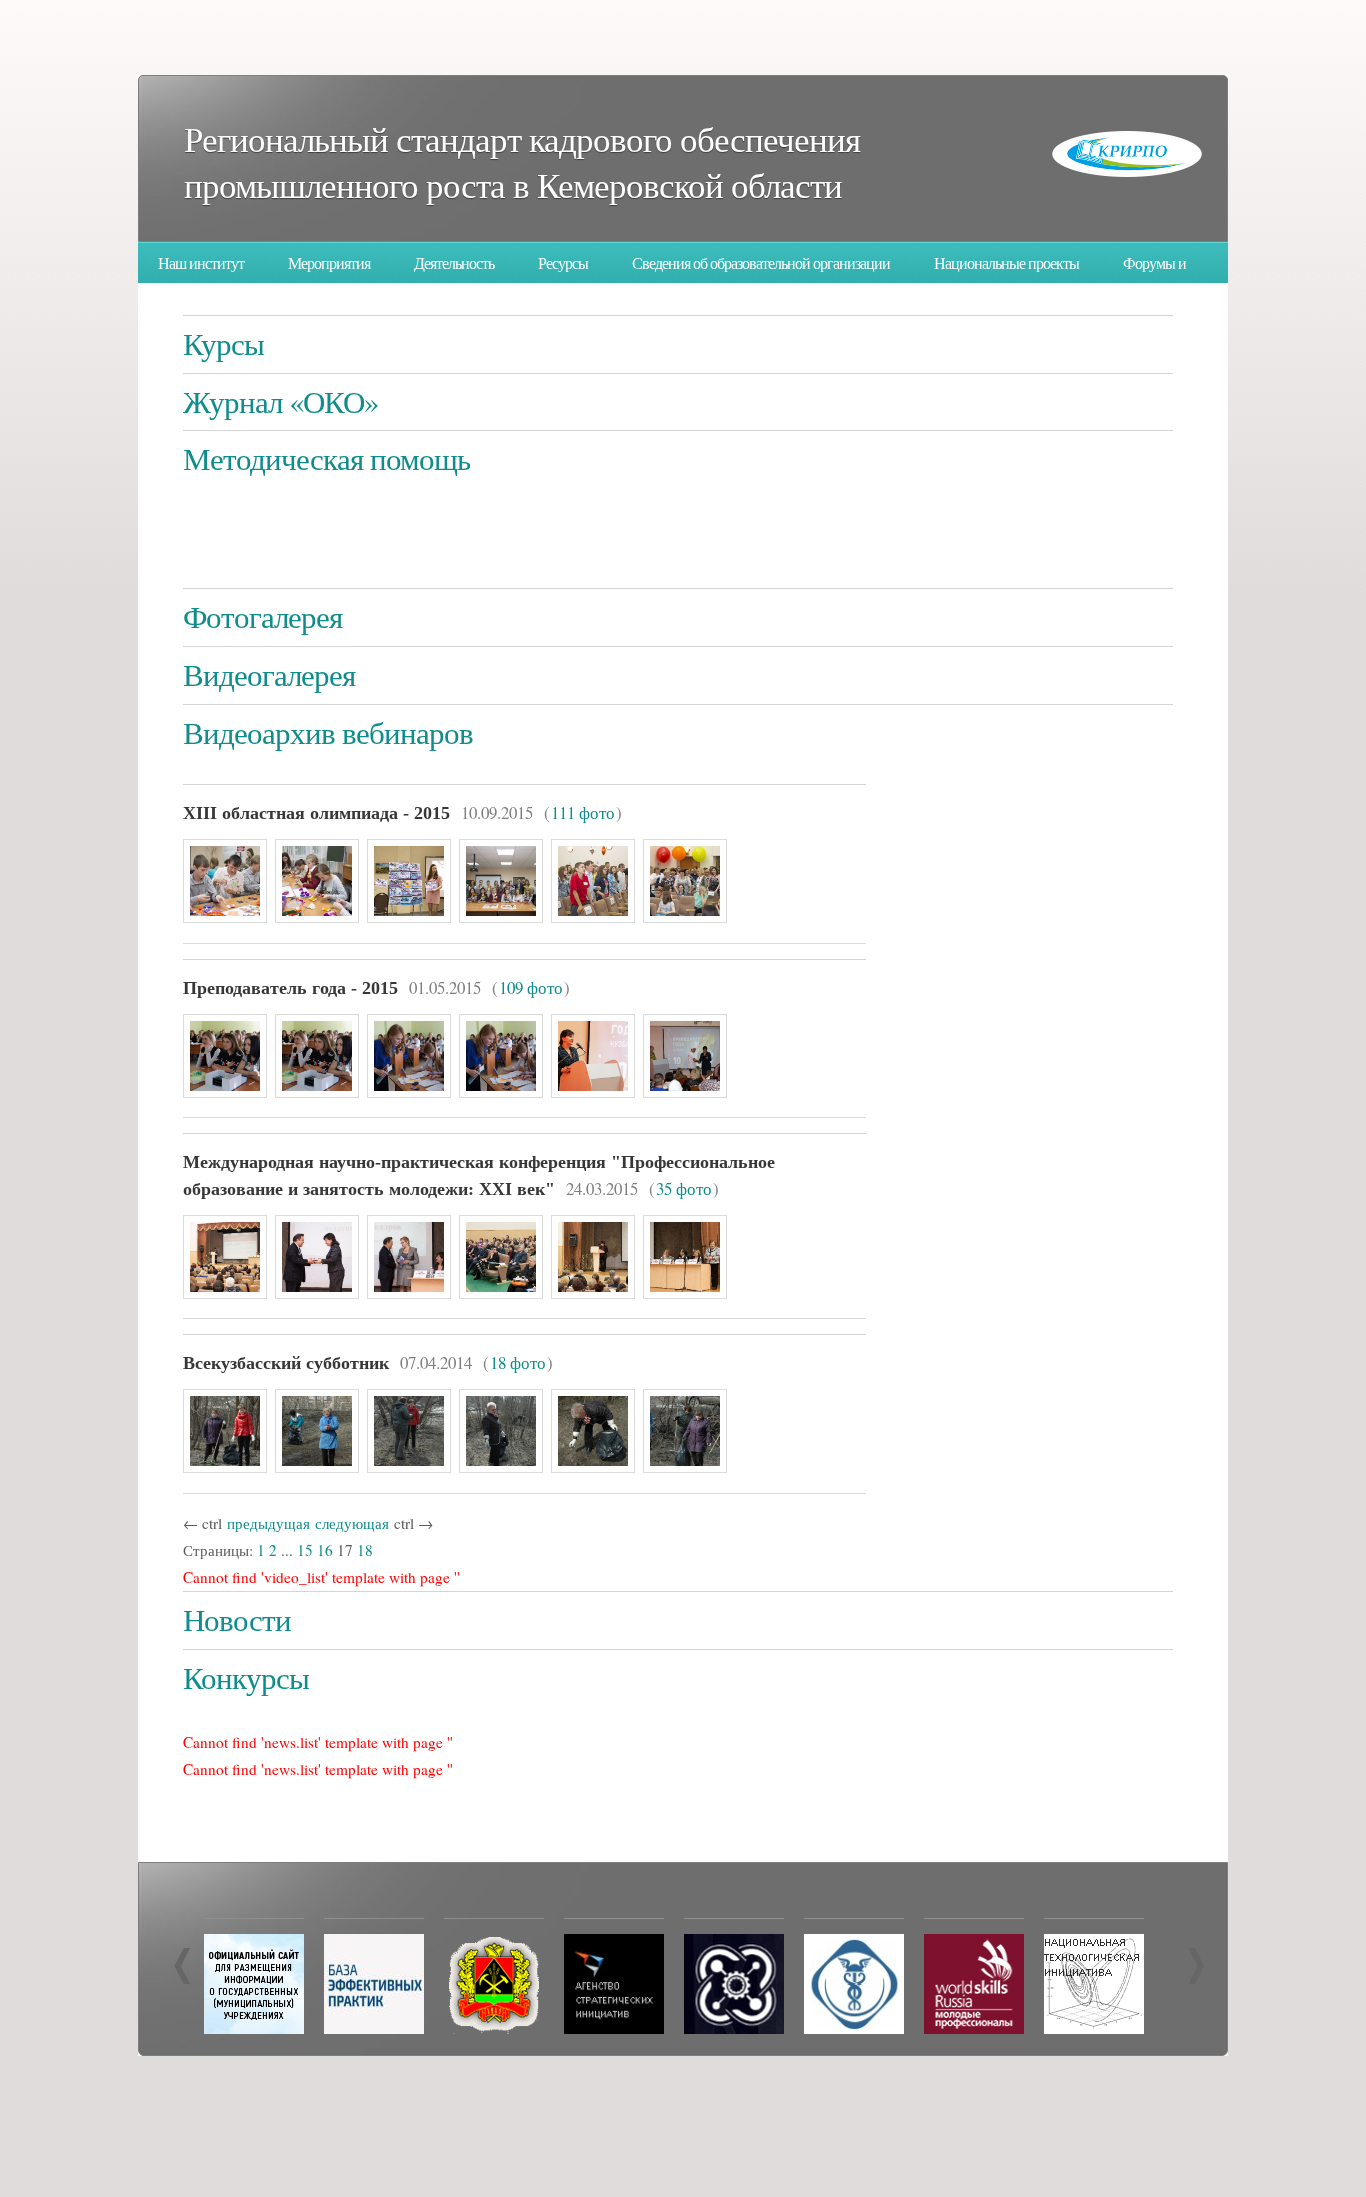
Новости (237, 1619)
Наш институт (201, 263)
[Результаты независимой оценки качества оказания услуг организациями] (254, 2028)
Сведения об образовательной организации (761, 263)
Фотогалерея (262, 616)
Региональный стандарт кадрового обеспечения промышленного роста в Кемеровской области (522, 162)
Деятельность (454, 263)
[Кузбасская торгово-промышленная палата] (854, 2028)
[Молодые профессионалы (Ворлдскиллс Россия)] (974, 2028)
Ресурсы (563, 263)
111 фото (583, 812)
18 (365, 1550)
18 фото (518, 1362)
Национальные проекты (1006, 263)
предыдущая (268, 1523)
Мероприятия (329, 263)
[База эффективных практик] (374, 2028)
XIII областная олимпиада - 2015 (316, 813)
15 (305, 1550)
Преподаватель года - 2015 (290, 988)
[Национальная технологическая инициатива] (1094, 2028)
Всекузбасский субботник (286, 1363)
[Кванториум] (734, 2028)
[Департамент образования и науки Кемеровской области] (494, 2028)
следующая (352, 1523)
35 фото (684, 1188)
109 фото (531, 987)
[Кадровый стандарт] (614, 2028)
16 (325, 1550)
